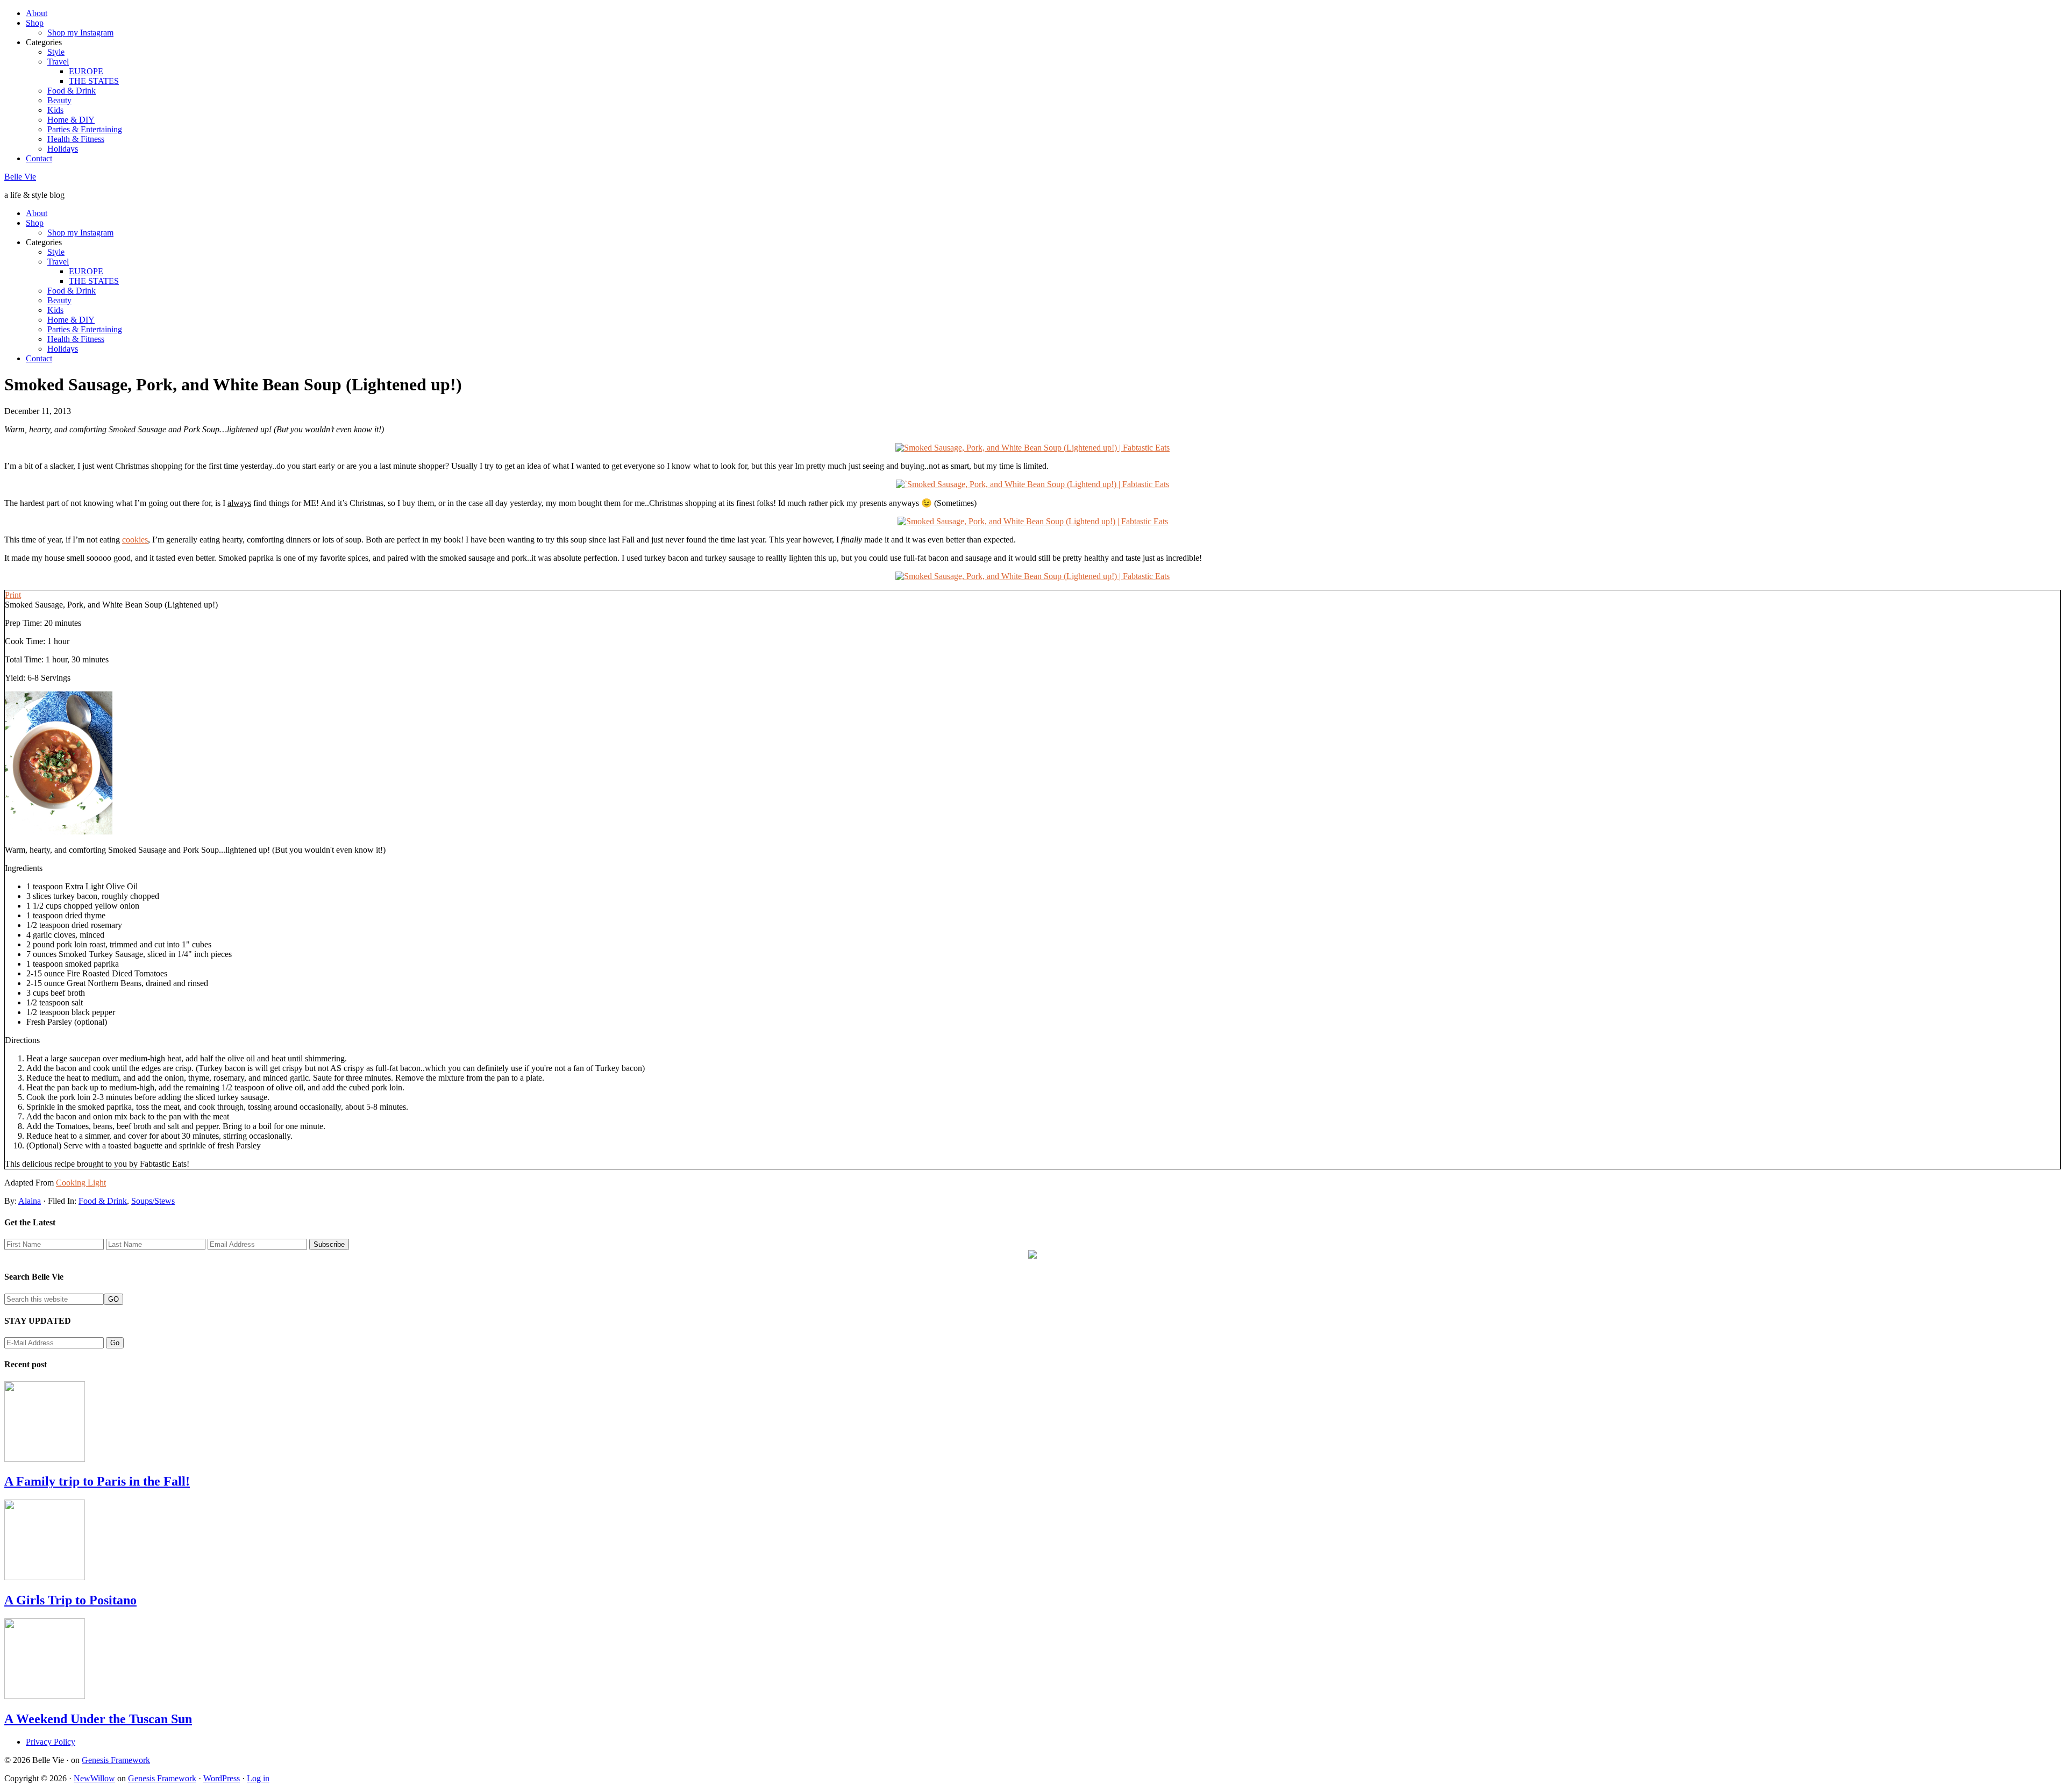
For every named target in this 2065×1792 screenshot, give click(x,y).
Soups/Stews (153, 1201)
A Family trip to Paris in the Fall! (97, 1481)
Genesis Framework (116, 1760)
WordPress (222, 1778)
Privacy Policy (51, 1742)
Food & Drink (103, 1201)
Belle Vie (20, 177)
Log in (258, 1778)
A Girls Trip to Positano (70, 1600)
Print (13, 595)
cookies (135, 540)
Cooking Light (81, 1183)
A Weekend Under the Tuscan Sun (98, 1719)
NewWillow (94, 1778)
